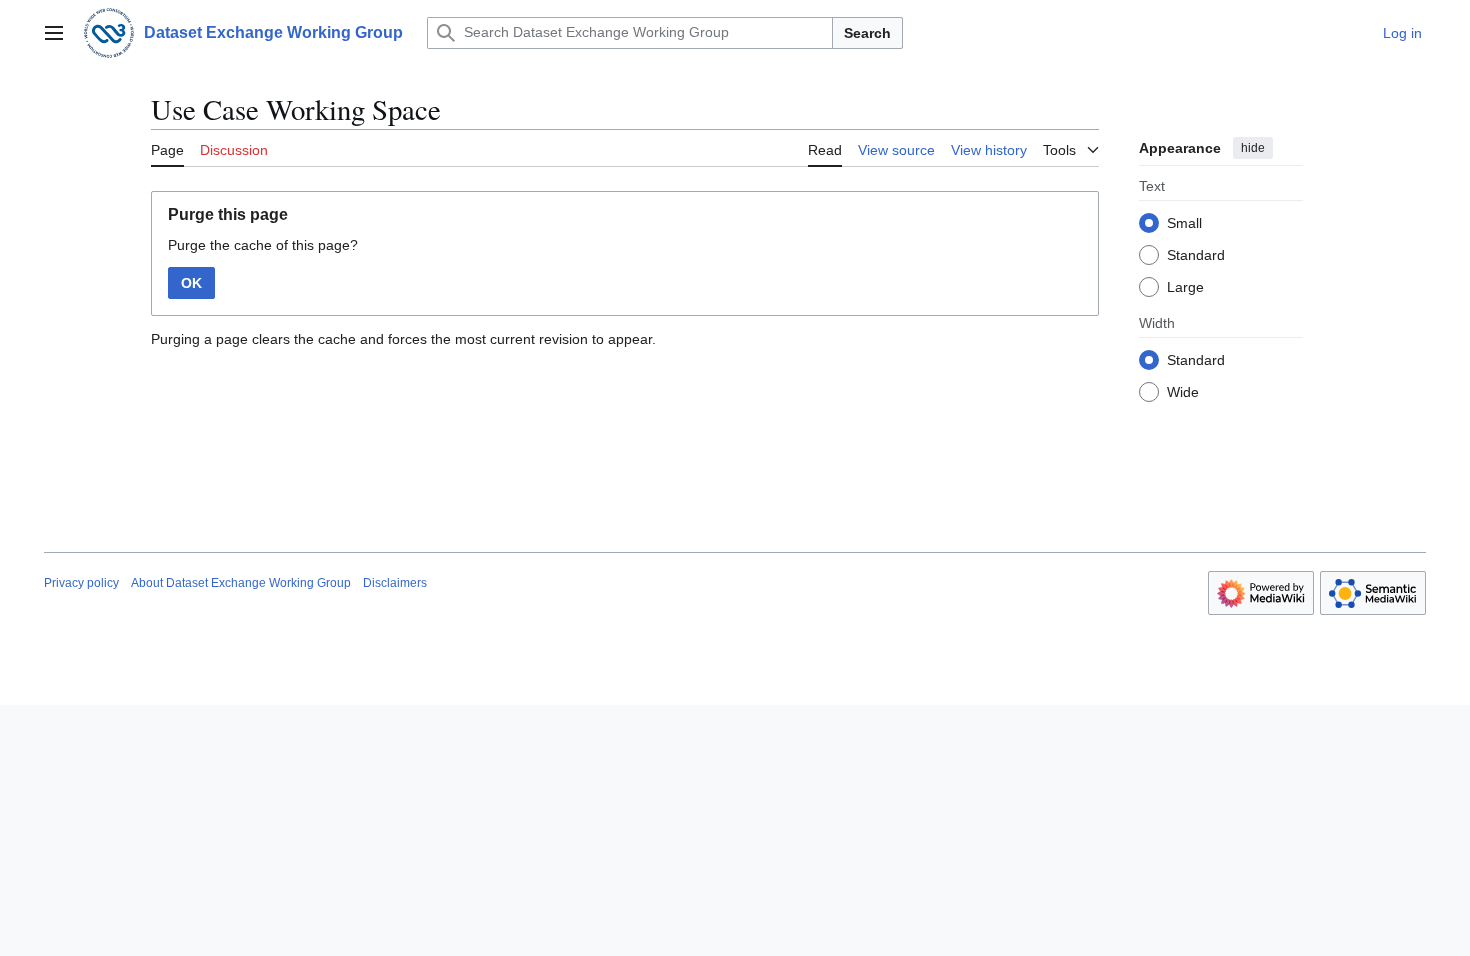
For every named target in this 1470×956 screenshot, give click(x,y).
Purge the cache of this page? (263, 245)
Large (1185, 287)
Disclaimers (395, 583)
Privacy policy (81, 583)
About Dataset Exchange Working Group (241, 583)
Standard (1196, 255)
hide (1253, 148)
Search (867, 33)
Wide (1183, 392)
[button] (54, 33)
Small (1184, 223)
